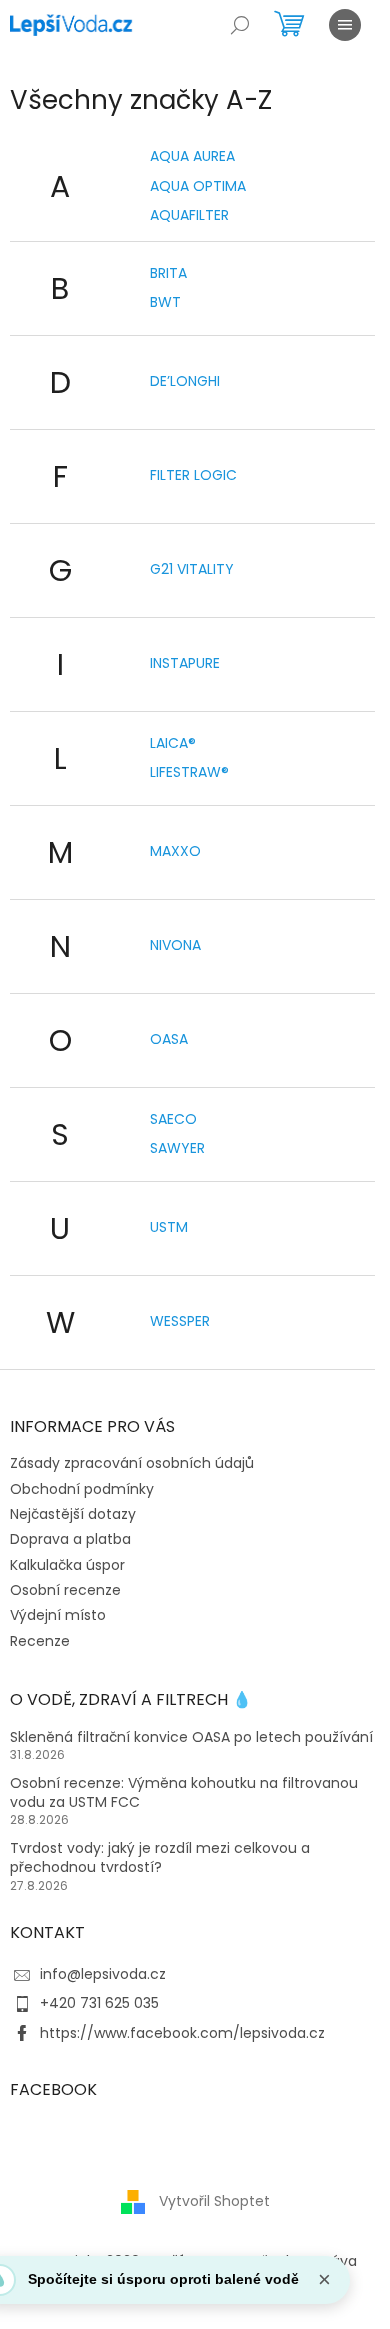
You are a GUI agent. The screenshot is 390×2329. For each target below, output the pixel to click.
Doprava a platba (70, 1539)
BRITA (168, 273)
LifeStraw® (189, 772)
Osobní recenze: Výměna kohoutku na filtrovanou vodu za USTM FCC (184, 1793)
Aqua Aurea (192, 156)
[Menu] (345, 25)
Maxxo (175, 851)
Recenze (40, 1641)
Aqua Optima (198, 186)
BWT (165, 302)
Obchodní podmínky (82, 1489)
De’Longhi (185, 381)
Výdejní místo (58, 1615)
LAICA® (173, 743)
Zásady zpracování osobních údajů (132, 1463)
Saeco (173, 1119)
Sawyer (177, 1148)
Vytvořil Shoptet (214, 2201)
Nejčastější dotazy (73, 1514)
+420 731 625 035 (99, 2003)
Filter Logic (193, 475)
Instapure (185, 663)
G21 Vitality (192, 569)
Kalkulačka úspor (67, 1565)
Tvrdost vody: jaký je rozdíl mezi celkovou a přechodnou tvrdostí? (160, 1858)
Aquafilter (189, 215)
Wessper (180, 1321)
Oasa (169, 1039)
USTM (169, 1227)
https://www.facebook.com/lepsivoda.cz (182, 2033)
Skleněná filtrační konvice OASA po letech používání (191, 1737)
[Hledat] (240, 25)
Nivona (175, 945)
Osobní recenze (65, 1590)
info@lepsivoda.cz (103, 1974)
